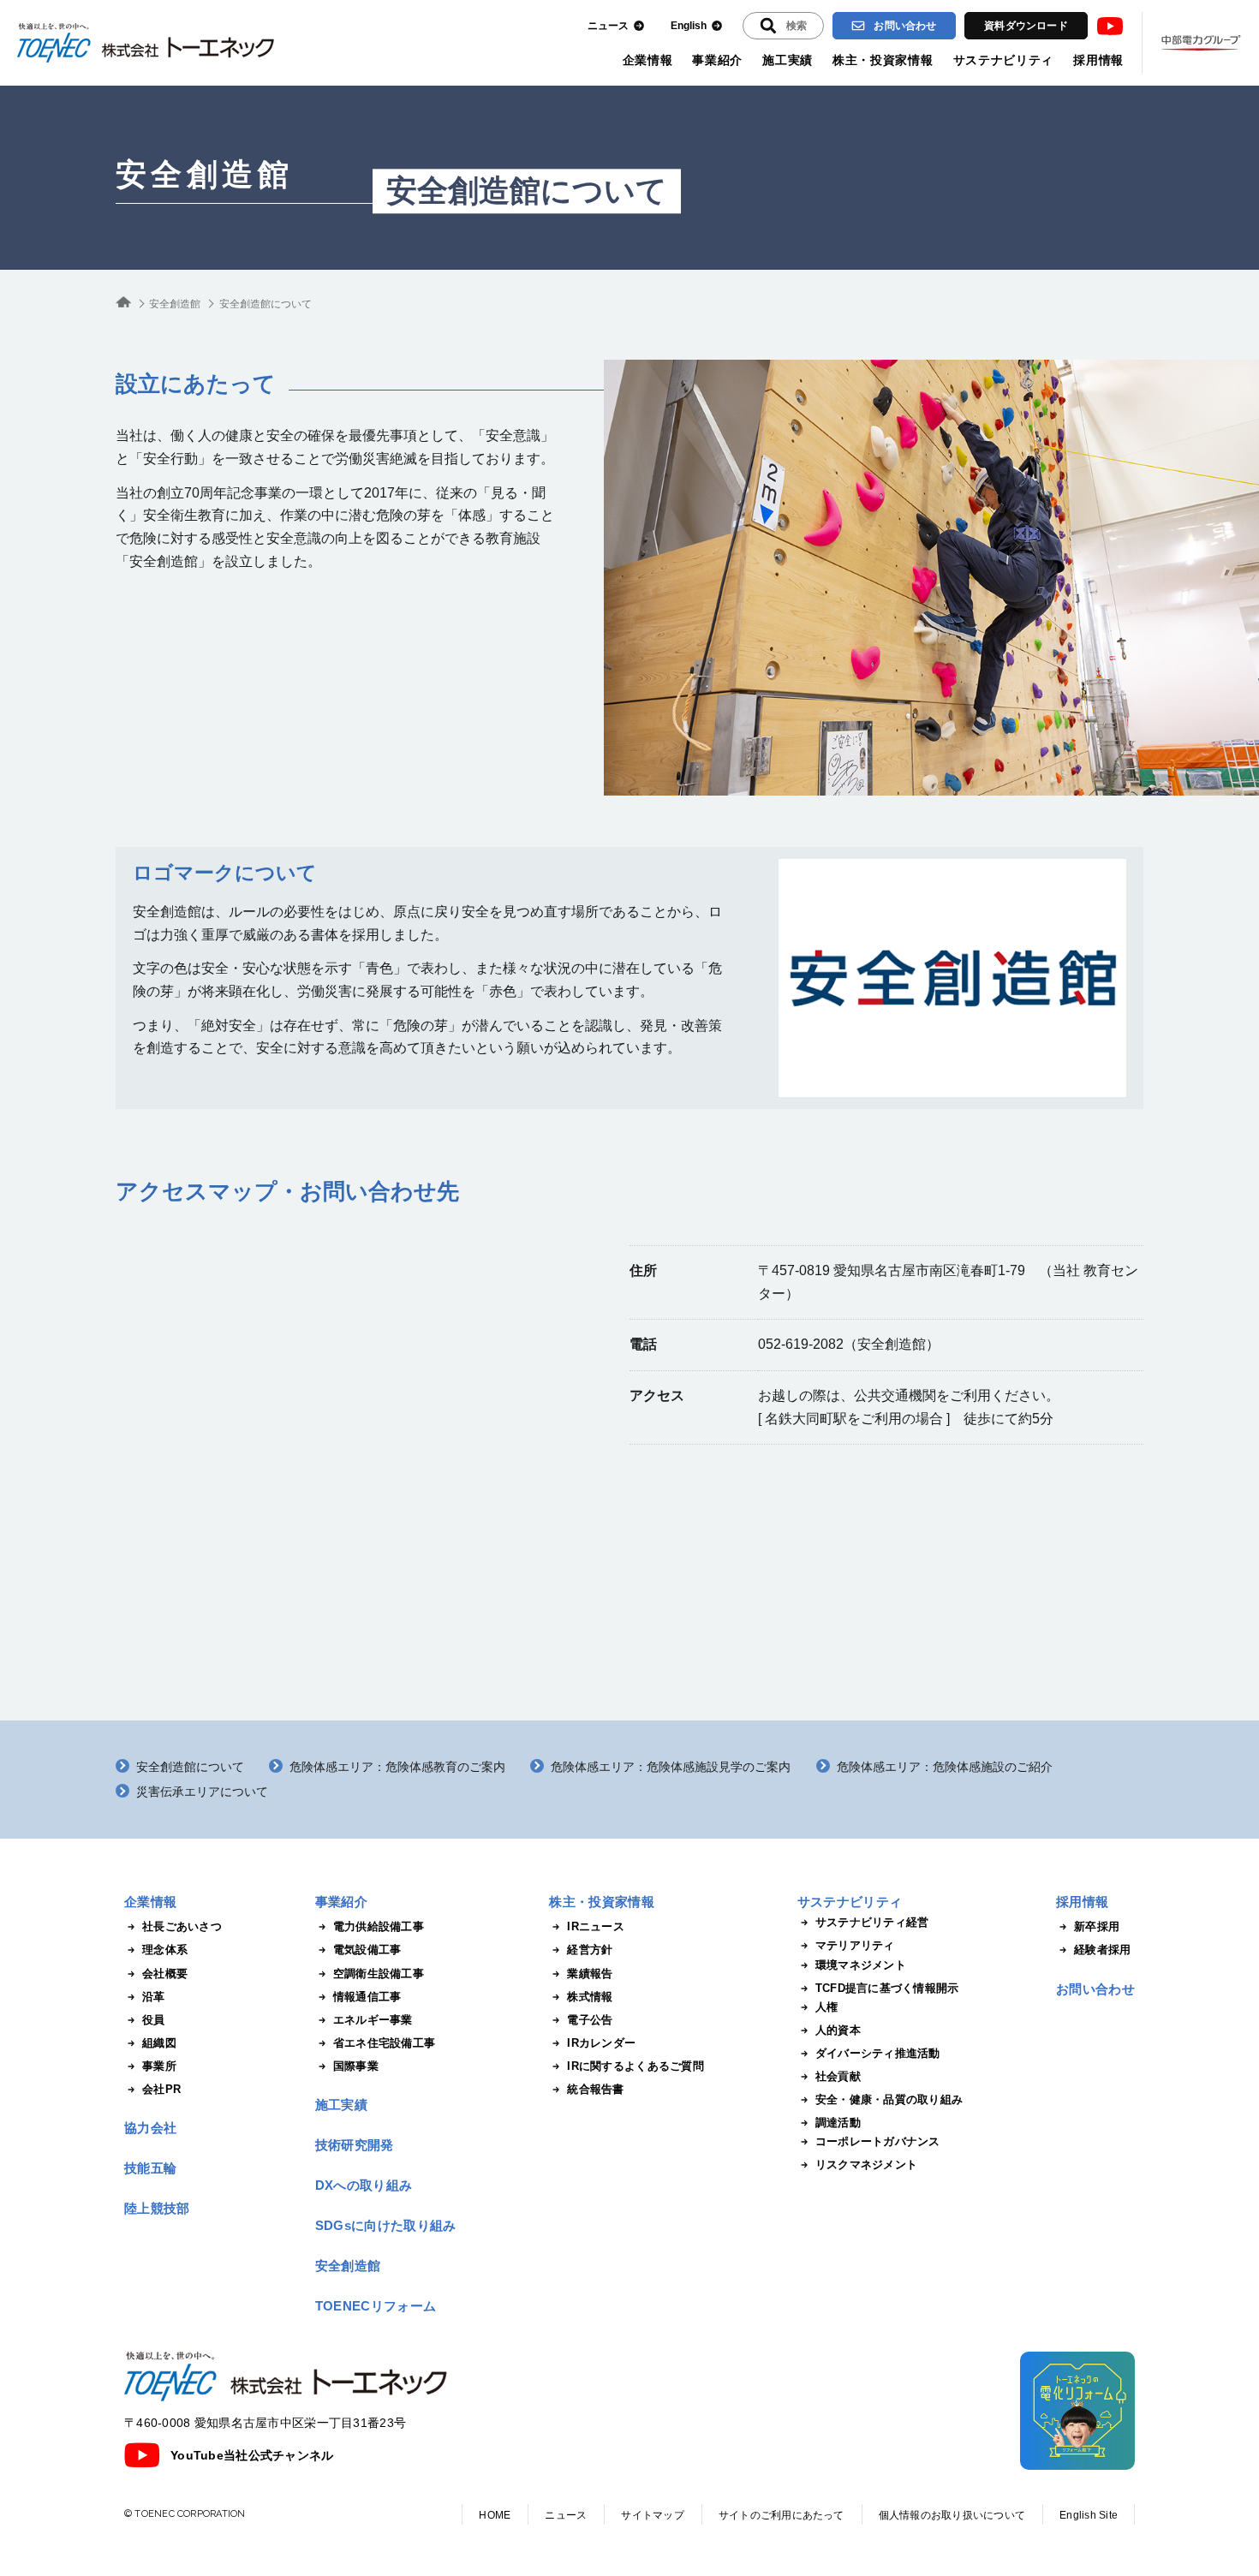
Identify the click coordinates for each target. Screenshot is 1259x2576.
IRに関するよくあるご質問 (635, 2066)
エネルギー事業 (373, 2020)
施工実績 (788, 60)
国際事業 (356, 2066)
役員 (154, 2020)
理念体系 (165, 1950)
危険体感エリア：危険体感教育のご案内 (397, 1767)
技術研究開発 (355, 2145)
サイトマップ (652, 2515)
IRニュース (596, 1926)
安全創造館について (190, 1767)
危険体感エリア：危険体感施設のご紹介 (945, 1767)
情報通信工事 (367, 1997)
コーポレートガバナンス (878, 2141)
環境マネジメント (861, 1965)
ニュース (608, 26)
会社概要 (165, 1974)
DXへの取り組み (364, 2185)
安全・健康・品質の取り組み (889, 2099)
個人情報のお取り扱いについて (952, 2515)
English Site (1089, 2515)
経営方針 (590, 1950)
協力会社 (150, 2128)
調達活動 (838, 2123)
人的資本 (838, 2030)
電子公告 (590, 2020)
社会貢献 (838, 2076)
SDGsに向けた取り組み (386, 2225)
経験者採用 (1102, 1950)
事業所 (159, 2066)
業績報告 (590, 1974)
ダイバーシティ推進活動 (878, 2053)
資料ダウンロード (1026, 26)
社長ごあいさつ (182, 1926)
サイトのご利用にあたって (782, 2515)
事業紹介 (717, 60)
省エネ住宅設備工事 (384, 2043)
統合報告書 (595, 2089)
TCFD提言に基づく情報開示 (887, 1988)
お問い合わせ (905, 26)
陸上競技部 (157, 2208)
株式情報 (590, 1997)
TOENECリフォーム (376, 2306)
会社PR (161, 2089)
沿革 (154, 1997)
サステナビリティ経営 (872, 1922)
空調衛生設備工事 (379, 1974)
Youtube (1110, 26)
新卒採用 (1097, 1926)
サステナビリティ (1004, 60)
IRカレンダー (601, 2043)
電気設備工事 (367, 1950)
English (689, 26)
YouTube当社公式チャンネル (252, 2455)
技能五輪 (150, 2168)
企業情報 (648, 60)
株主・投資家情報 (883, 60)
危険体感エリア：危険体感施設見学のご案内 (671, 1767)
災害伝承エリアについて (202, 1792)
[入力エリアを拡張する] (783, 26)
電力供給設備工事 (379, 1926)
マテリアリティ (855, 1945)
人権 (827, 2007)
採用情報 (1098, 60)
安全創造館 (204, 174)
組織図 (159, 2043)
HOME (495, 2515)
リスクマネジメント (866, 2165)
